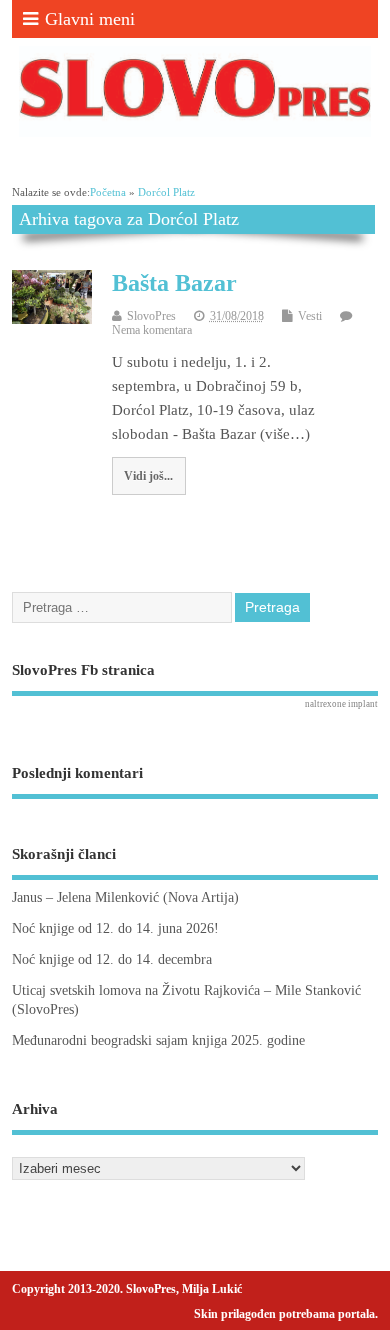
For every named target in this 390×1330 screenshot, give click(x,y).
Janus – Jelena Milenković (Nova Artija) (125, 897)
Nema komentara (152, 330)
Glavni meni (90, 19)
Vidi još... (148, 476)
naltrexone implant (341, 704)
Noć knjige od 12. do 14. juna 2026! (115, 928)
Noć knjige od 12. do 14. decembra (112, 959)
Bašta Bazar (174, 283)
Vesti (310, 316)
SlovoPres (151, 316)
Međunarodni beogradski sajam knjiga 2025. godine (158, 1040)
